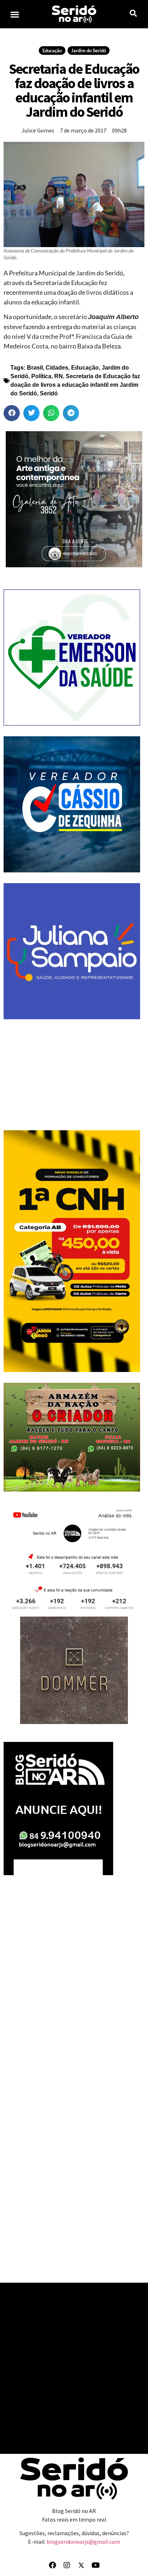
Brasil (35, 368)
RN (59, 376)
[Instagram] (67, 2565)
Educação (52, 50)
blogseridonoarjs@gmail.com (83, 2542)
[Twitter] (81, 2565)
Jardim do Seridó (89, 50)
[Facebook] (52, 2565)
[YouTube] (96, 2565)
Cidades (57, 368)
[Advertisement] (72, 1075)
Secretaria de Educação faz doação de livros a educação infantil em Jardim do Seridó (75, 385)
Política (41, 376)
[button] (15, 14)
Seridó (49, 393)
